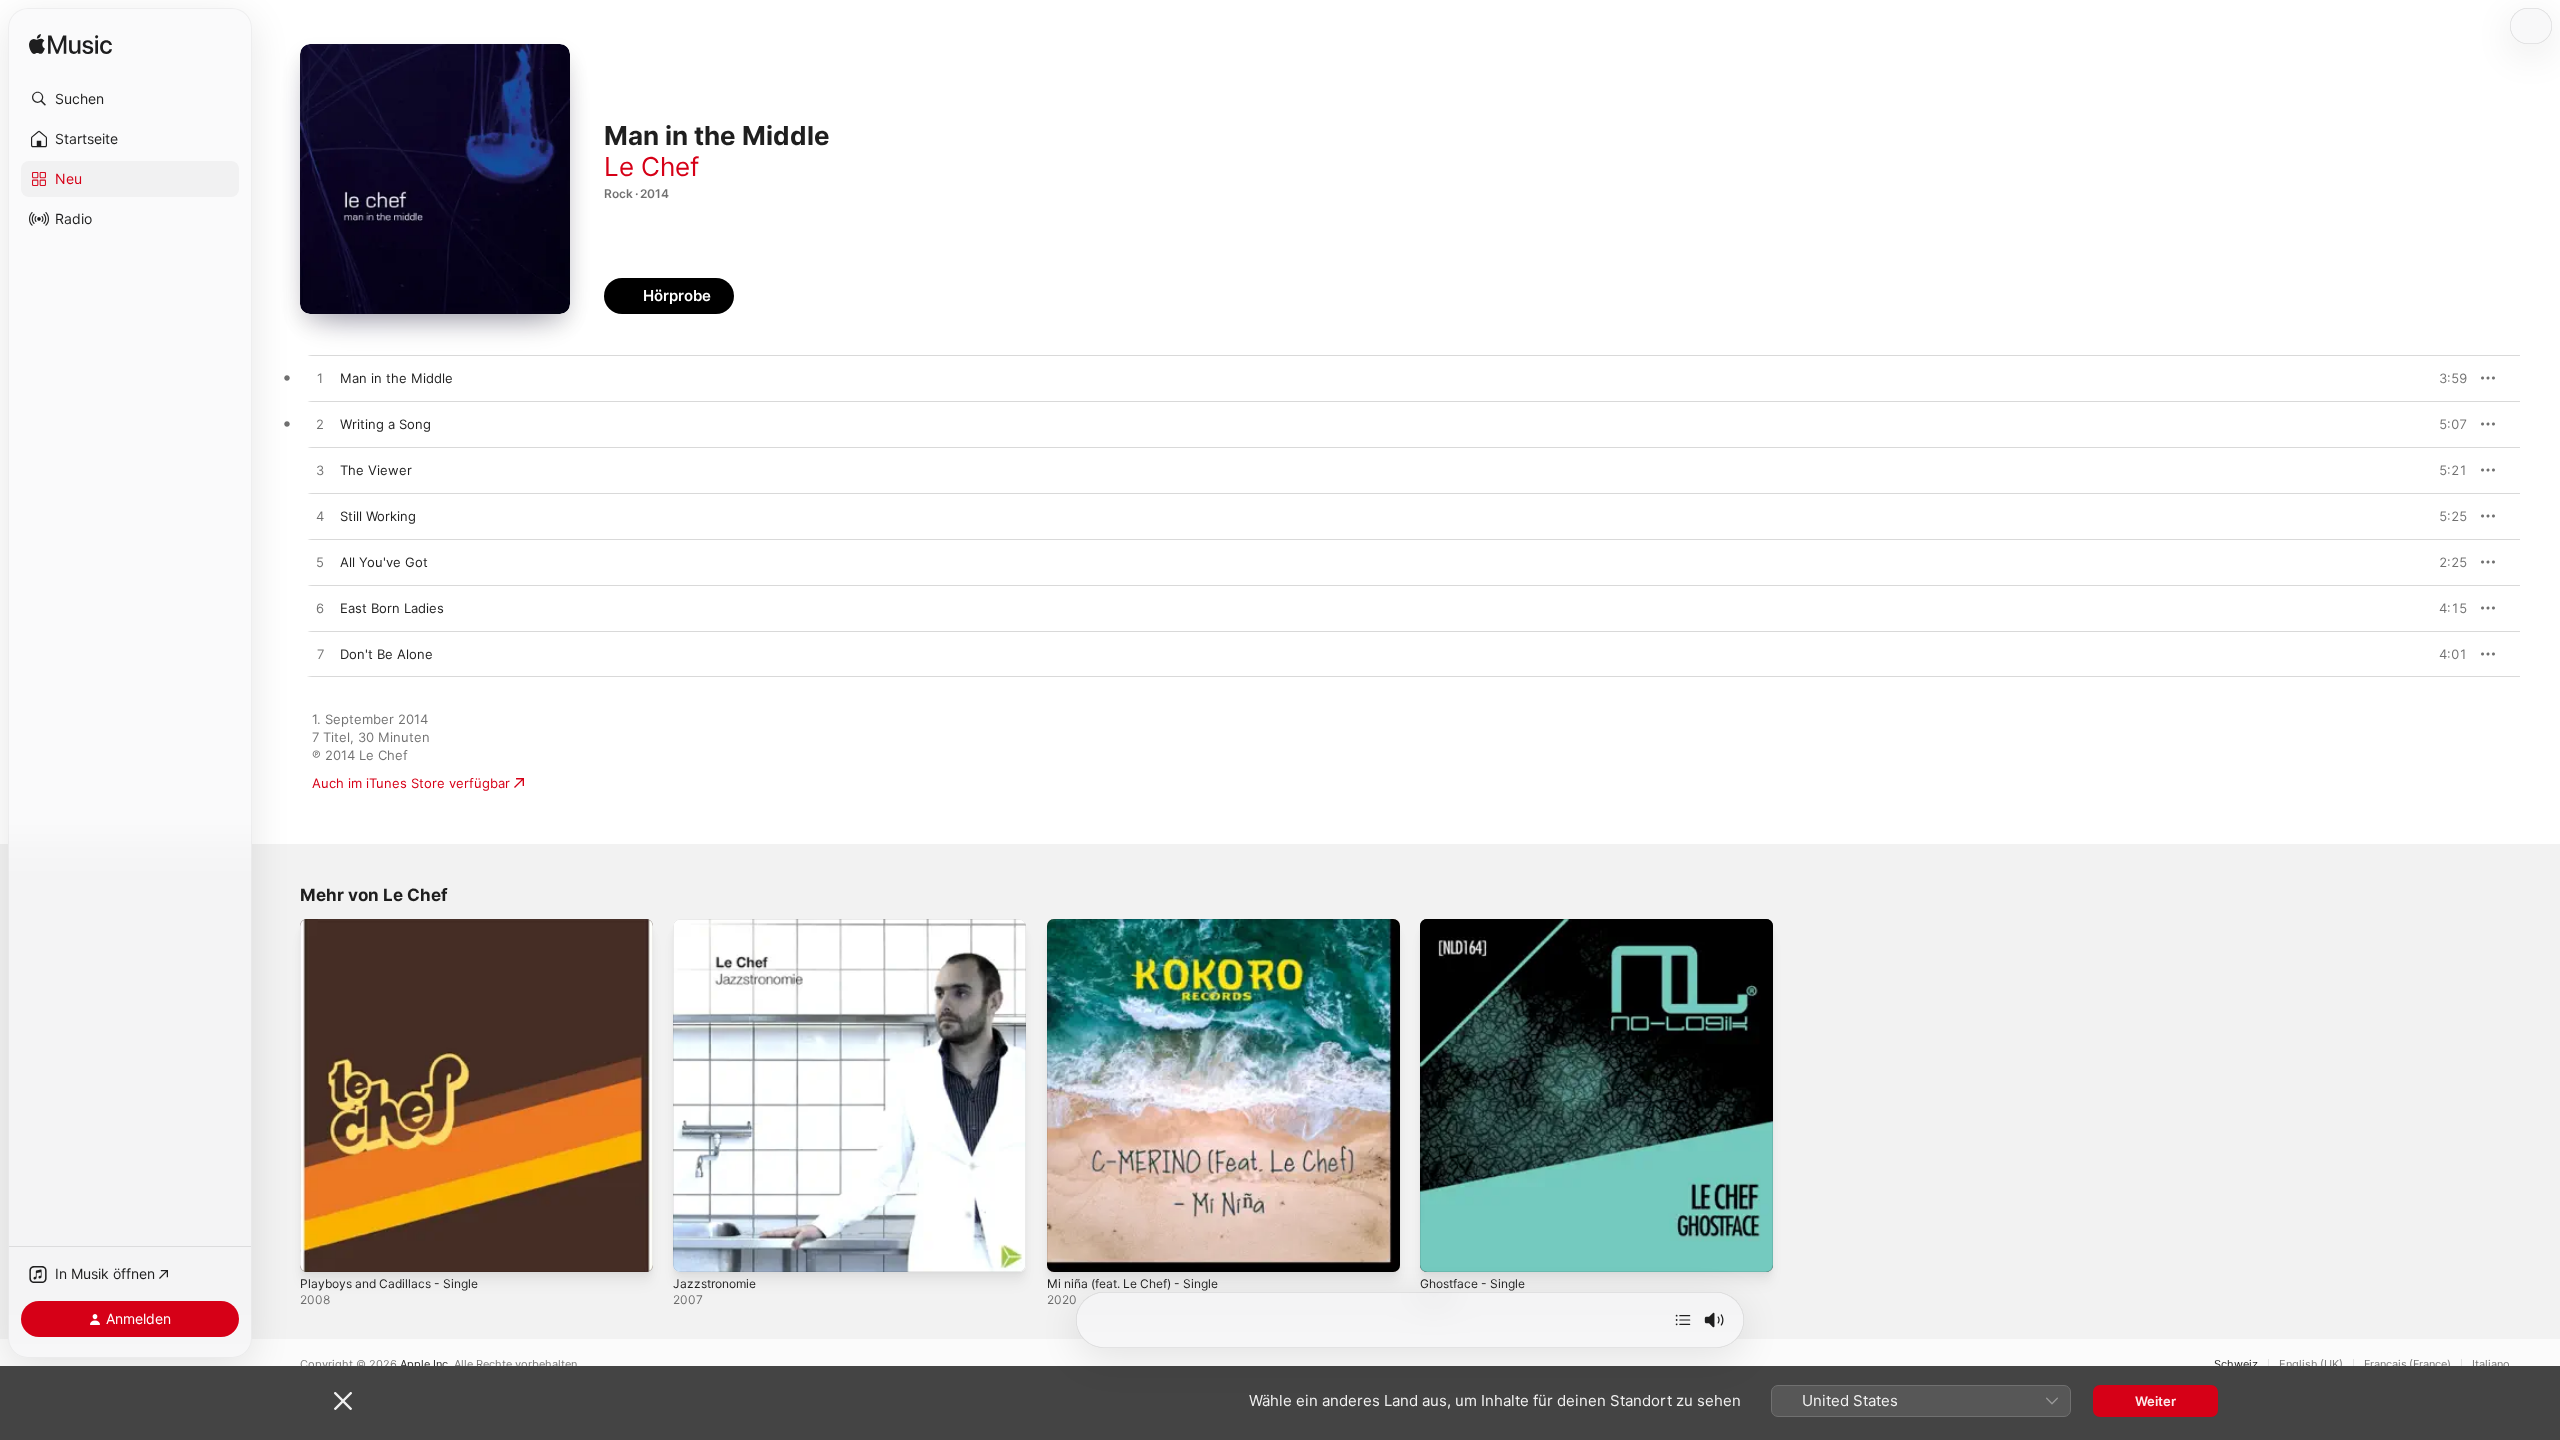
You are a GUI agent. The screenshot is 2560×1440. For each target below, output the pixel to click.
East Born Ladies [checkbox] (392, 608)
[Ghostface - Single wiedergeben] (1445, 1247)
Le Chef (651, 166)
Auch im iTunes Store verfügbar (411, 783)
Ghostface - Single (1478, 927)
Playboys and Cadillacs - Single (396, 927)
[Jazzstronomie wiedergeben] (698, 1247)
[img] (70, 45)
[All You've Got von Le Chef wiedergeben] (320, 563)
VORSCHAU (2439, 378)
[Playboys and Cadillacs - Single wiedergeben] (325, 1247)
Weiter (2155, 1401)
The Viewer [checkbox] (376, 470)
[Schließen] (343, 1401)
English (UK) (2311, 1364)
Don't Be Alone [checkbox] (386, 654)
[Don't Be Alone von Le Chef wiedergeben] (320, 655)
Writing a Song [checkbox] (385, 424)
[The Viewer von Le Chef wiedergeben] (320, 471)
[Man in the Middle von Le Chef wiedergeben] (320, 379)
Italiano (2491, 1364)
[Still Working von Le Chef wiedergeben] (320, 517)
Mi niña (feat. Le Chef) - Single (1143, 927)
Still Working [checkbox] (378, 516)
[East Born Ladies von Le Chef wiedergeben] (320, 609)
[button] (130, 99)
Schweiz (2236, 1364)
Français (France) (2407, 1364)
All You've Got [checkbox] (384, 562)
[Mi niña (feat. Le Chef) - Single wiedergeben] (1072, 1247)
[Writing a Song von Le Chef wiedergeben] (320, 425)
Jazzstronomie (718, 927)
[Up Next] (1683, 1320)
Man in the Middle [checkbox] (396, 378)
